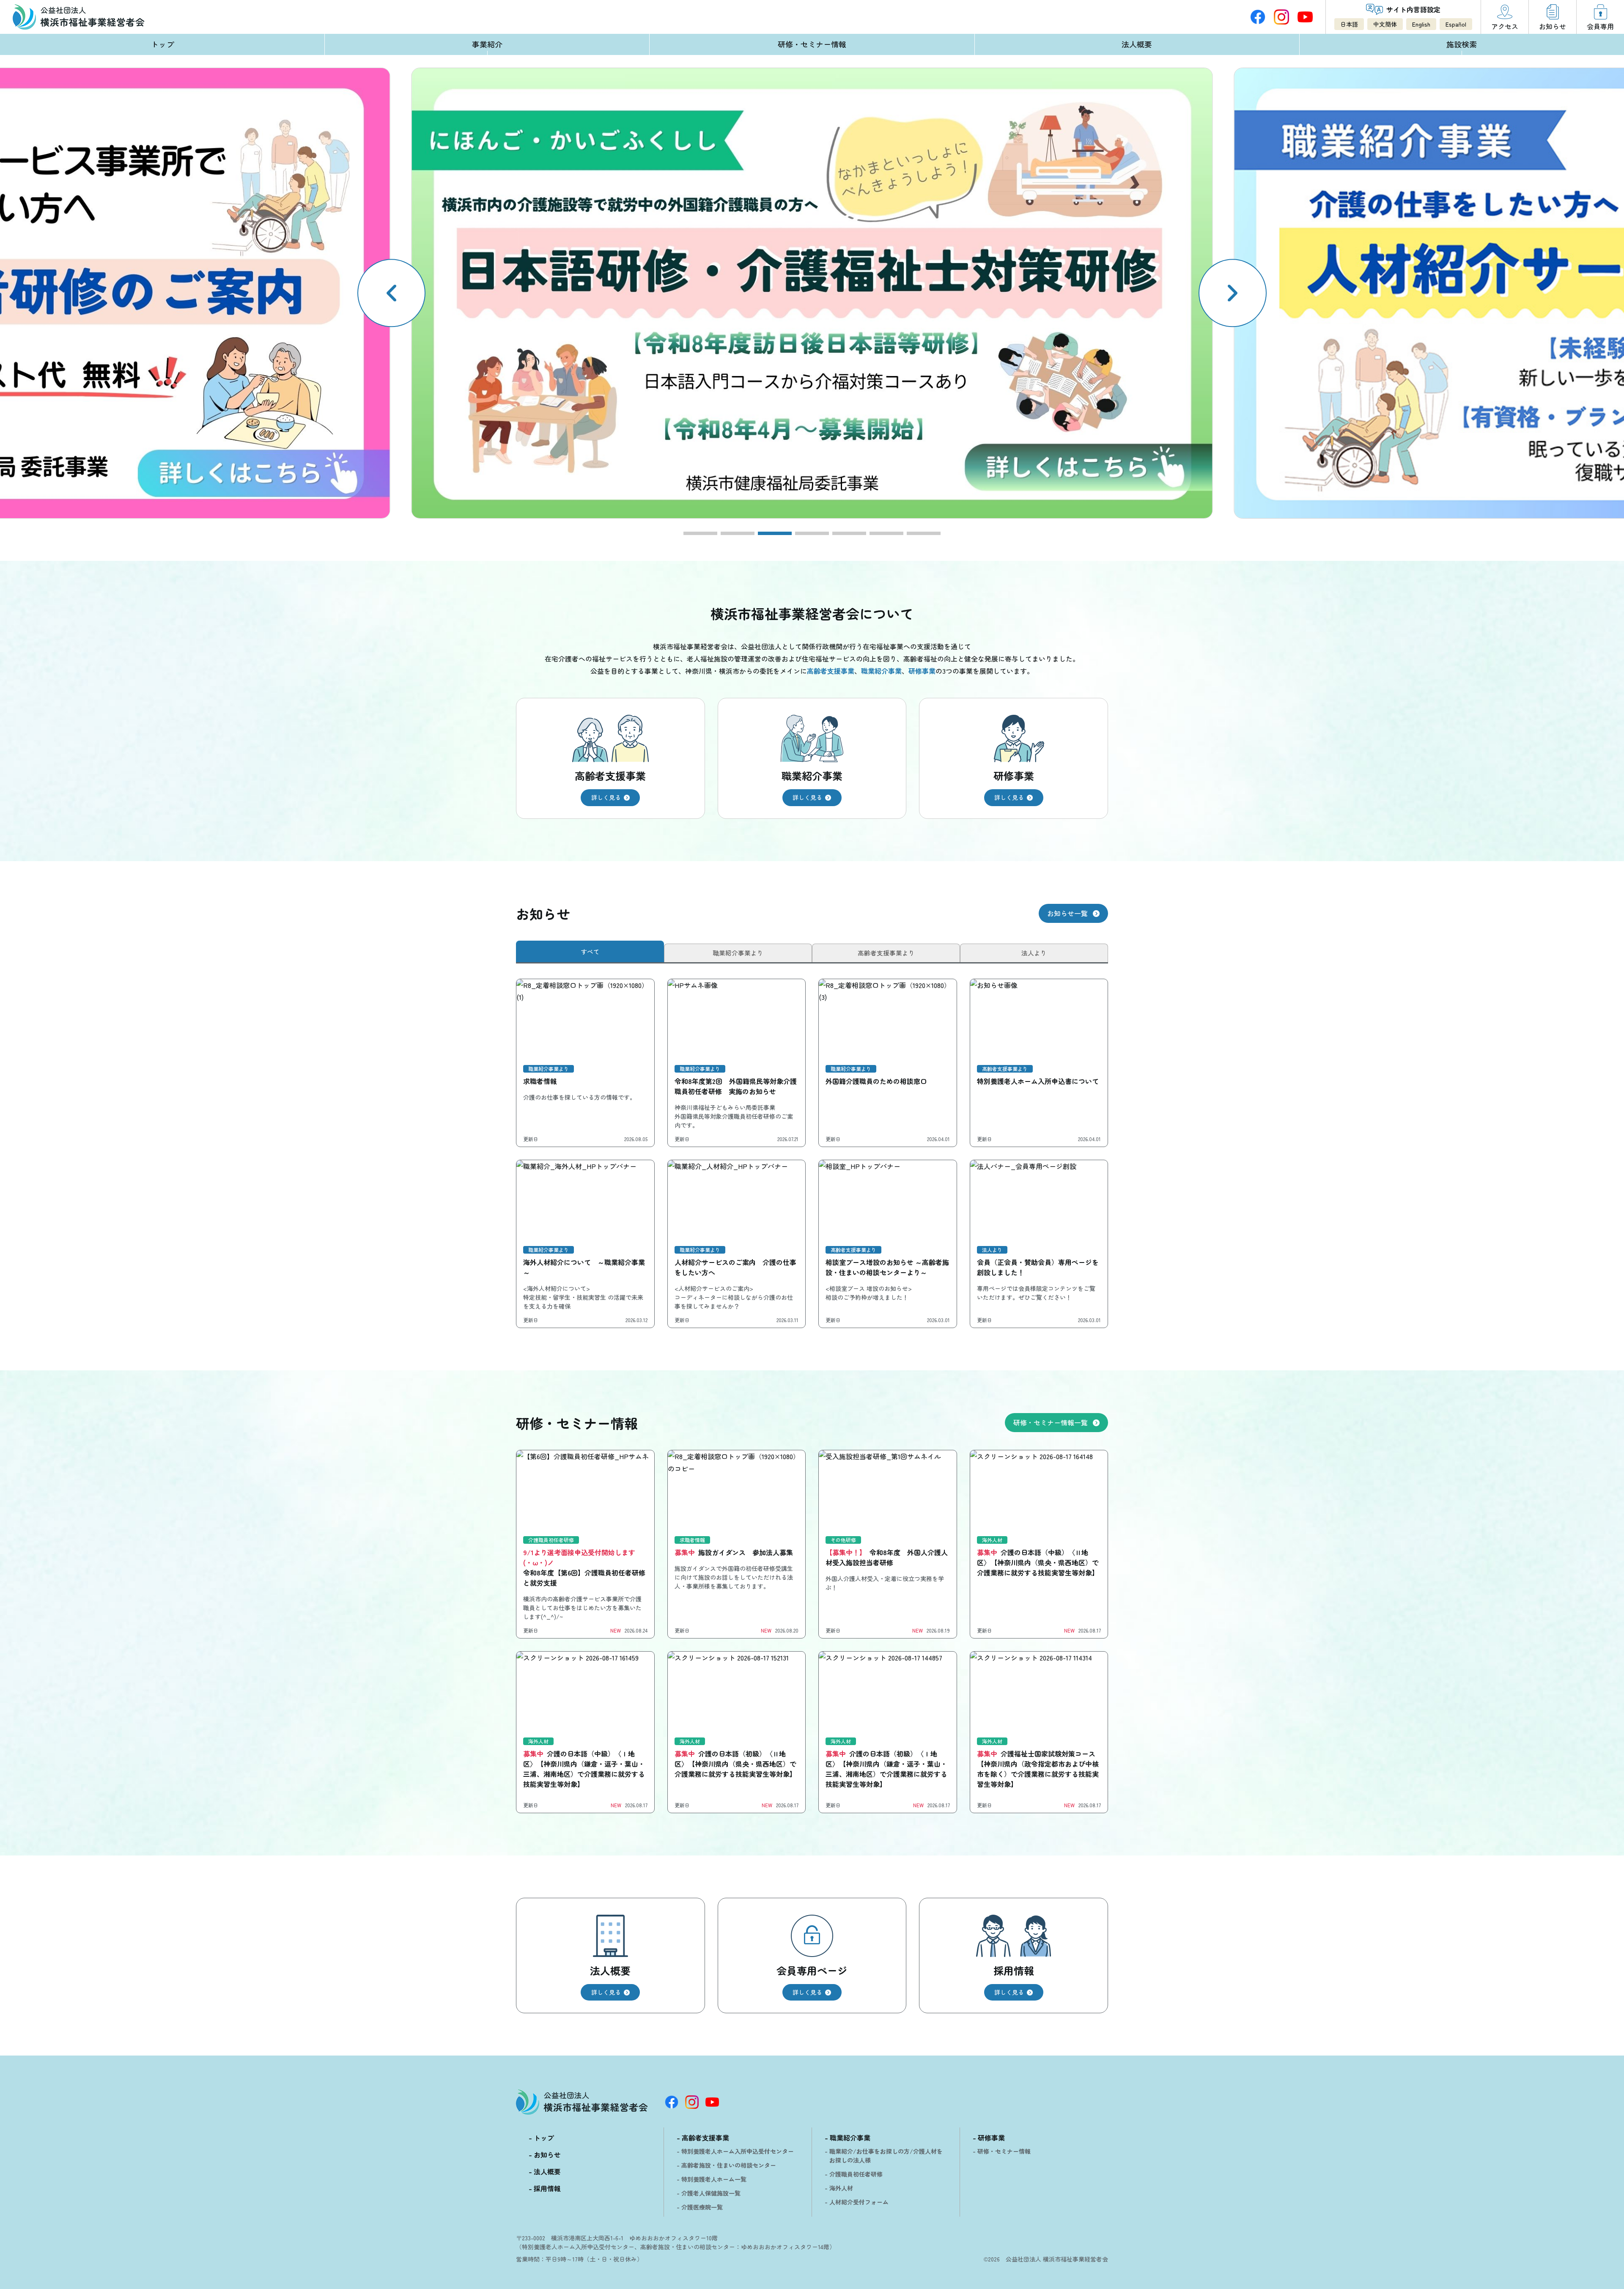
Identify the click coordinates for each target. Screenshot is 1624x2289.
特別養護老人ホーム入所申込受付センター (738, 2151)
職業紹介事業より (738, 953)
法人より (1034, 953)
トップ (162, 44)
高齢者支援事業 (705, 2138)
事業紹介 (487, 44)
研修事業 (991, 2138)
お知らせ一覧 (1067, 913)
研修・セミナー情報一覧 (1051, 1422)
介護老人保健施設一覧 (711, 2193)
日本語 (1349, 24)
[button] (1233, 293)
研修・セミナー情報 (812, 44)
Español (1456, 24)
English (1421, 24)
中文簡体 (1385, 24)
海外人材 (841, 2188)
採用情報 (547, 2188)
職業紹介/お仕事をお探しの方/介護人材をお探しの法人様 (886, 2156)
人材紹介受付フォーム (859, 2202)
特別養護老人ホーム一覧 (714, 2179)
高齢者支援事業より (886, 953)
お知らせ (547, 2155)
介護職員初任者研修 (856, 2174)
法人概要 (1137, 44)
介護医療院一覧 (702, 2207)
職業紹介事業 (850, 2138)
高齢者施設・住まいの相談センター (729, 2165)
